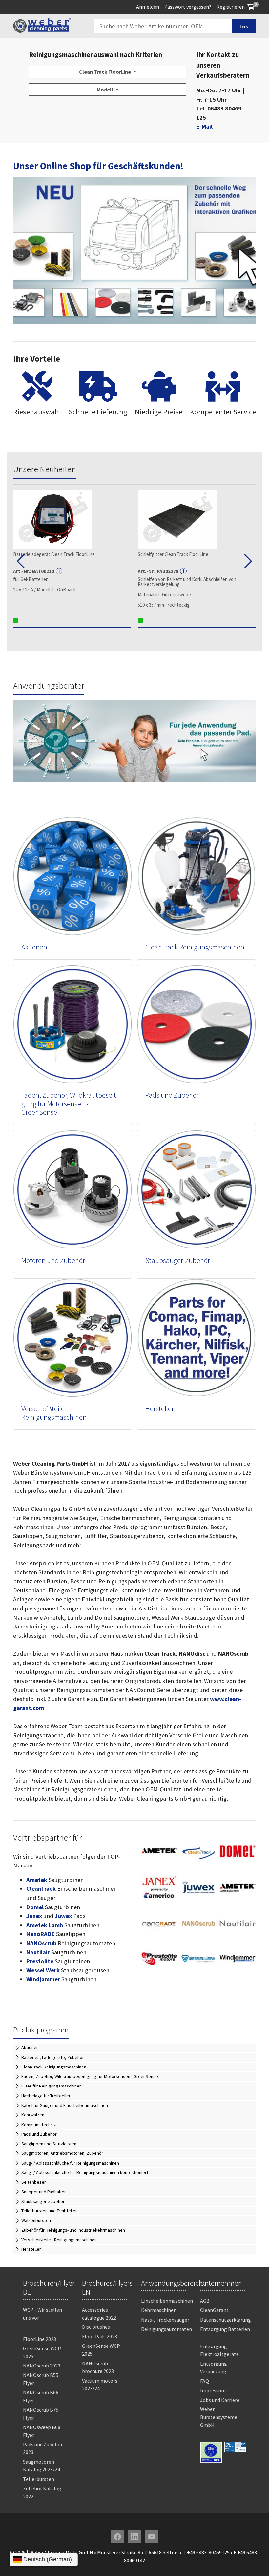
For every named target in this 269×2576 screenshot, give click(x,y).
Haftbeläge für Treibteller (46, 2096)
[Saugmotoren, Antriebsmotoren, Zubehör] (72, 1189)
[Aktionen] (72, 876)
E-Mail (204, 126)
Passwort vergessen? (188, 7)
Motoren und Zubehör (53, 1260)
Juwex (63, 1916)
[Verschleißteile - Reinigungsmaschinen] (72, 1337)
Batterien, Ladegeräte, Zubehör (53, 2057)
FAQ (205, 2381)
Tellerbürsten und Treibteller (49, 2211)
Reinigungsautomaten (166, 2329)
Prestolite (40, 1961)
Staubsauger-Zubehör (178, 1260)
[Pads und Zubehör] (197, 1024)
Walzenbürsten (36, 2220)
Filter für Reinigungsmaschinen (52, 2086)
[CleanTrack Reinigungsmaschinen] (197, 876)
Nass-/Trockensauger (165, 2320)
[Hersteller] (197, 1337)
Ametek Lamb (45, 1925)
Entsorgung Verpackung (214, 2367)
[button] (21, 561)
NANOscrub (41, 1943)
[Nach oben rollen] (253, 2560)
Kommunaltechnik (39, 2125)
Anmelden (148, 7)
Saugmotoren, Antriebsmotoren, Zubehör (62, 2153)
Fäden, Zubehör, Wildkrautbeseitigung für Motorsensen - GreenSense (71, 1104)
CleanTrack (41, 1889)
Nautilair (38, 1952)
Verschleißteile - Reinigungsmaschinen (54, 1413)
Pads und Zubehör (172, 1095)
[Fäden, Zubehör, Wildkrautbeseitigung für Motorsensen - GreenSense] (72, 1024)
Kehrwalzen (33, 2115)
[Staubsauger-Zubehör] (197, 1189)
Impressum (213, 2390)
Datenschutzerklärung (226, 2320)
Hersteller (160, 1409)
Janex (34, 1916)
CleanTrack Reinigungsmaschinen (195, 947)
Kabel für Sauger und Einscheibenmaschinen (65, 2105)
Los (244, 26)
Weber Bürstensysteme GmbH (219, 2417)
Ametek (37, 1880)
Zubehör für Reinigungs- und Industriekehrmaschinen (73, 2230)
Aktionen (34, 947)
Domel (35, 1907)
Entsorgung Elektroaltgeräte (219, 2350)
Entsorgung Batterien (225, 2329)
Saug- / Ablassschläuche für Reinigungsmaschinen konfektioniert (85, 2172)
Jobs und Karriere (220, 2400)
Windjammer (43, 1979)
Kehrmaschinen (159, 2310)
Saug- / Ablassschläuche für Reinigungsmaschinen (70, 2163)
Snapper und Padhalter (44, 2192)
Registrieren (231, 7)
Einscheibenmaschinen (167, 2301)
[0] (251, 7)
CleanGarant (214, 2310)
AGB (205, 2301)
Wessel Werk (43, 1970)
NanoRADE (41, 1934)
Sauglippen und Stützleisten (49, 2144)
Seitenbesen (34, 2182)
